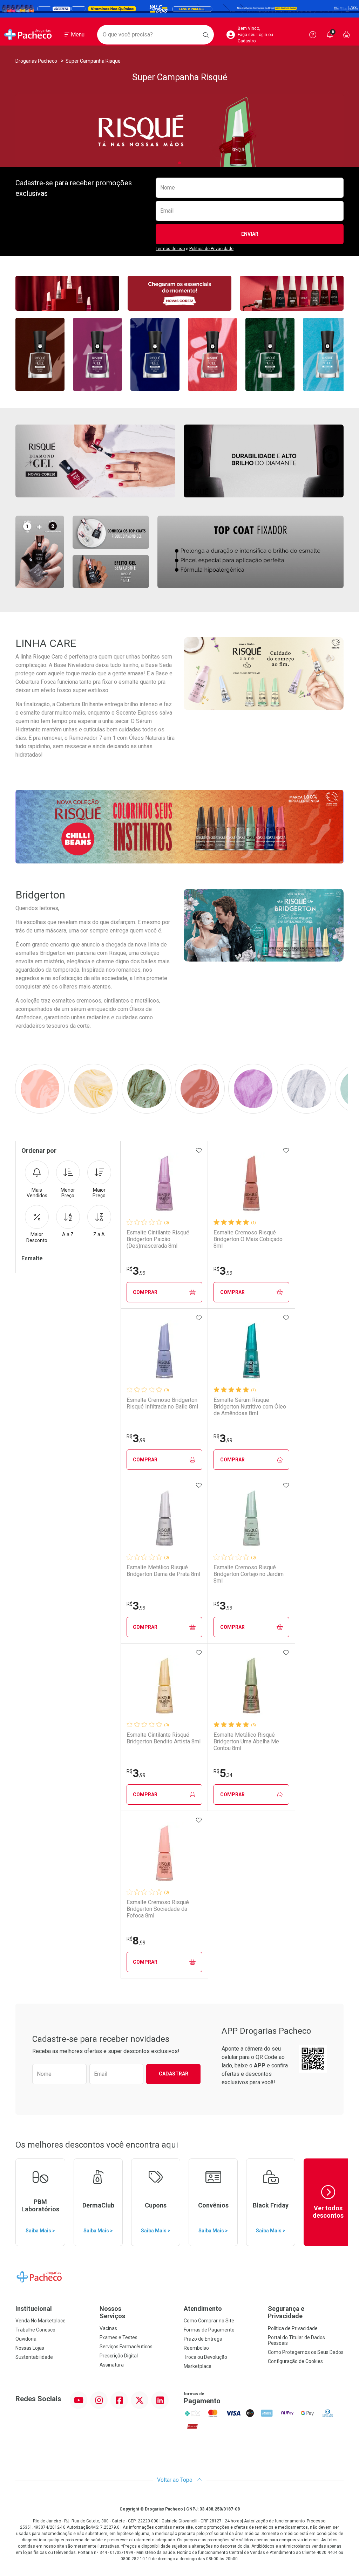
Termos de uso (170, 249)
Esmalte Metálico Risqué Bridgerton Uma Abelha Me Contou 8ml (246, 1741)
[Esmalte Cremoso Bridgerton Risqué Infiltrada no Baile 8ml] (164, 1351)
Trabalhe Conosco (35, 2330)
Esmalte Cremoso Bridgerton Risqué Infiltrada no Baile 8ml (162, 1403)
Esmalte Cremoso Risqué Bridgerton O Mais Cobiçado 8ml (248, 1239)
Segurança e (286, 2312)
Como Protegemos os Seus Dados (306, 2352)
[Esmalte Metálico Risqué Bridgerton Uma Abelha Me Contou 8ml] (251, 1686)
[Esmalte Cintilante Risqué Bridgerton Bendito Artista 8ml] (164, 1686)
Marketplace (198, 2366)
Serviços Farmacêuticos (126, 2347)
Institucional (34, 2309)
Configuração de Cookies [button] (295, 2361)
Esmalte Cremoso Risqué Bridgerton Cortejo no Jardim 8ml (249, 1574)
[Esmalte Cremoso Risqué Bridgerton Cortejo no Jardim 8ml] (251, 1518)
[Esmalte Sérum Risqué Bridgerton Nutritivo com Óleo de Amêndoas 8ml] (251, 1351)
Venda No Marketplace (40, 2321)
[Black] (179, 9)
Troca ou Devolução (205, 2357)
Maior (99, 1193)
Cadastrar (174, 2074)
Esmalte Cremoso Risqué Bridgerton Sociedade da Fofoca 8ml (158, 1909)
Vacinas (108, 2328)
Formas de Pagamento (209, 2330)
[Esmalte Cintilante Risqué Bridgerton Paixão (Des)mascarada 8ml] (164, 1183)
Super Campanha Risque (93, 61)
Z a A (99, 1234)
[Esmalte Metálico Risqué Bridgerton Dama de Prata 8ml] (164, 1518)
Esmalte (32, 1258)
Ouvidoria (26, 2339)
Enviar (250, 234)
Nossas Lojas (30, 2348)
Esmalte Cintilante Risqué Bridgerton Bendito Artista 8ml (164, 1738)
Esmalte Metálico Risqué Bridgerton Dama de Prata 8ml (163, 1571)
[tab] (179, 163)
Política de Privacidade (211, 249)
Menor (68, 1193)
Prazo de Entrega (203, 2339)
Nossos (112, 2312)
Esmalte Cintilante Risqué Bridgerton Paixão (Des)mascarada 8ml (158, 1239)
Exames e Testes (118, 2337)
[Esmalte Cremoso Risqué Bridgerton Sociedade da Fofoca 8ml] (164, 1853)
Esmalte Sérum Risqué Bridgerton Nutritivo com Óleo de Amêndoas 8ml (250, 1407)
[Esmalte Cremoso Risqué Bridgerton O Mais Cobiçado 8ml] (251, 1183)
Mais (37, 1193)
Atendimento (203, 2309)
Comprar (145, 1292)
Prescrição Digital (119, 2356)
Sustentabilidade (34, 2357)
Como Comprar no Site (209, 2321)
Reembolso (196, 2348)
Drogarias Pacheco (36, 61)
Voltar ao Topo (175, 2480)
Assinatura (112, 2365)
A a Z (68, 1234)
